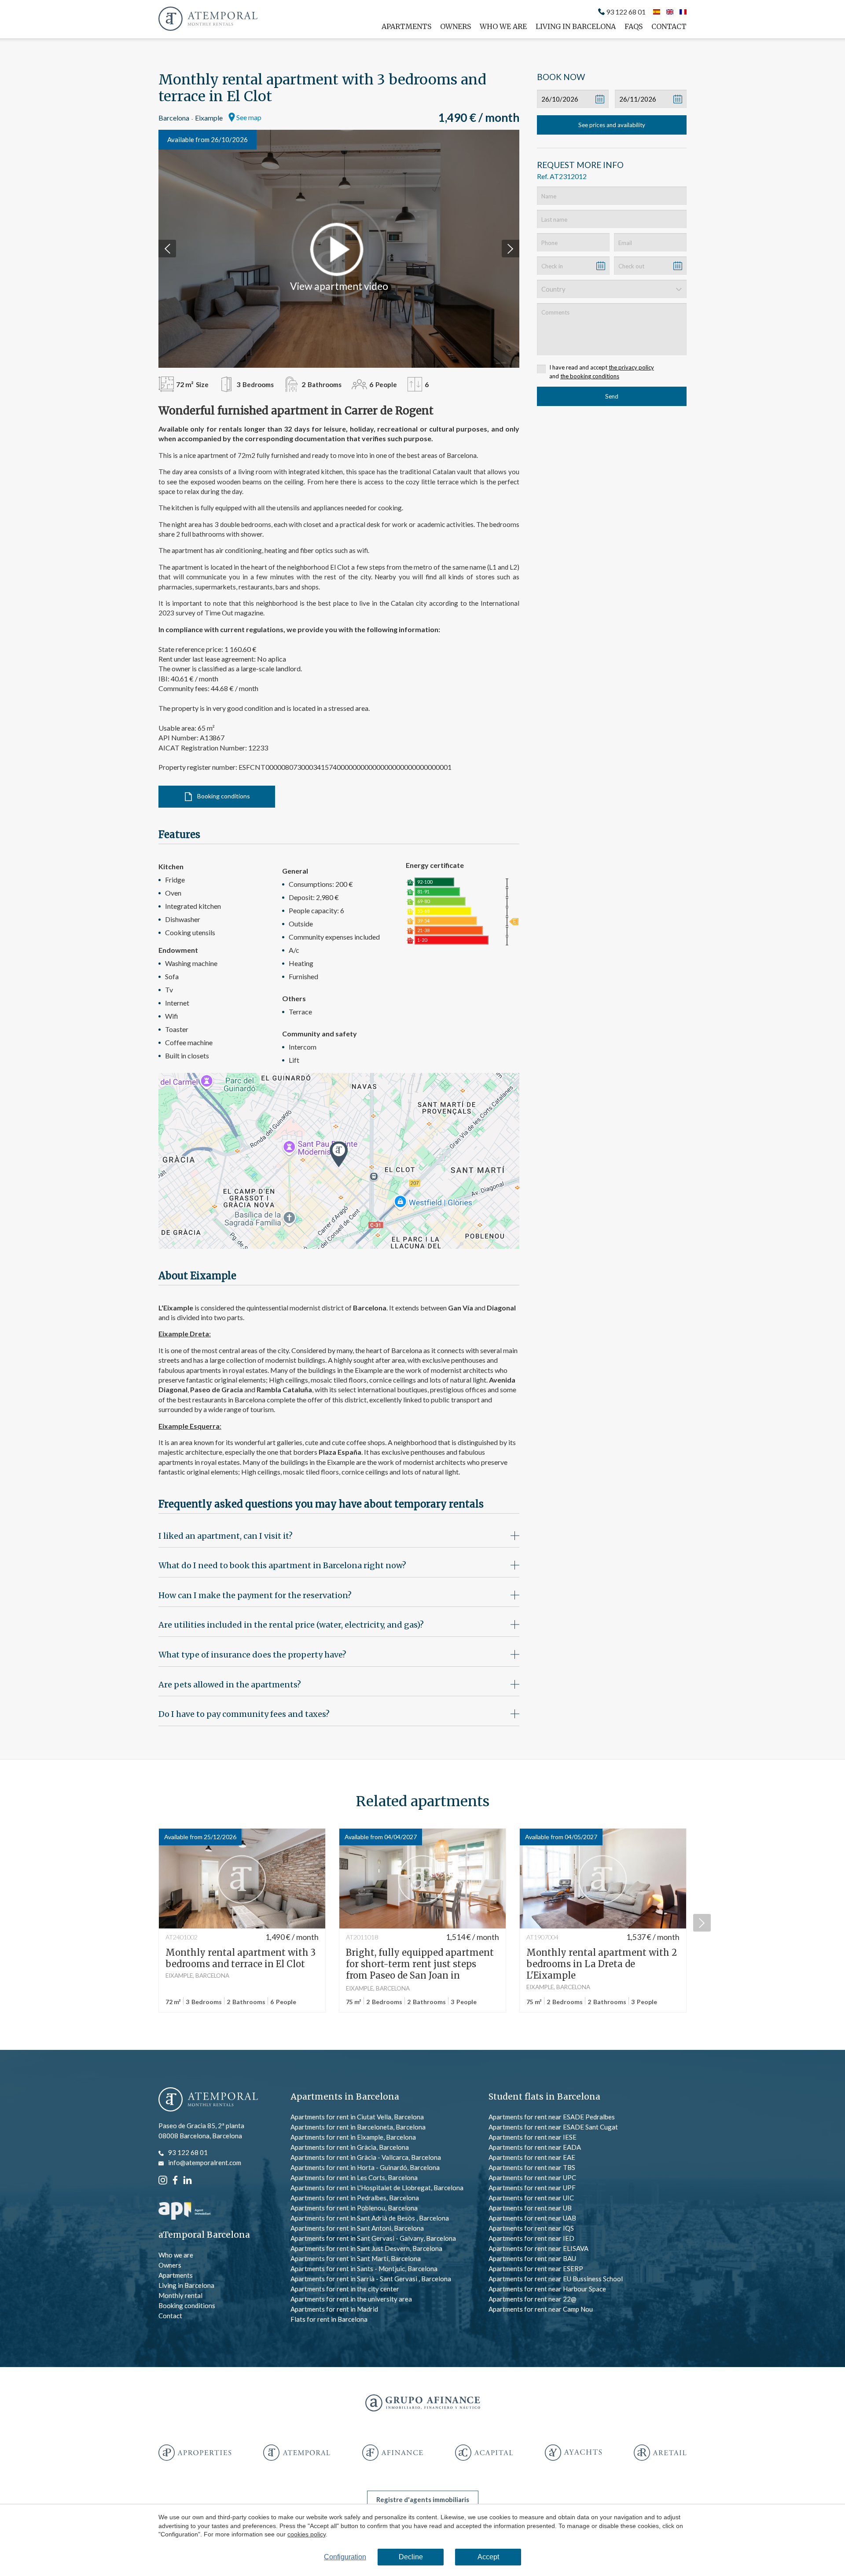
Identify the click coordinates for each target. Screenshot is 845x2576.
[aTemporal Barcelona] (208, 2100)
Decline (411, 2557)
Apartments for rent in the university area (351, 2299)
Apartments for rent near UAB (532, 2218)
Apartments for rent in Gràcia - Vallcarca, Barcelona (366, 2157)
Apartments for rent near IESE (533, 2137)
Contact (669, 26)
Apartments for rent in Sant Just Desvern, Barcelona (366, 2248)
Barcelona (174, 118)
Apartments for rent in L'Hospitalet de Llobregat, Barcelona (377, 2188)
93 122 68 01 (626, 12)
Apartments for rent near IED (531, 2238)
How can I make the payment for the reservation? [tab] (255, 1595)
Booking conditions (224, 796)
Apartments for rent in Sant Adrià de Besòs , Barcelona (370, 2218)
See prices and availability (612, 125)
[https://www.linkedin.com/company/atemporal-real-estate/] (187, 2179)
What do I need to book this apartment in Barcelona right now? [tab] (282, 1565)
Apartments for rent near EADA (535, 2147)
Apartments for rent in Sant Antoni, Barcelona (357, 2228)
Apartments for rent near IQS (531, 2228)
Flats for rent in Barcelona (329, 2319)
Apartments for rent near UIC (531, 2198)
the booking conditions (590, 376)
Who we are (503, 26)
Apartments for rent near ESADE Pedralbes (552, 2117)
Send (612, 396)
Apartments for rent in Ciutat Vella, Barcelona (357, 2117)
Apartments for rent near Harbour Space (547, 2289)
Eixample (209, 118)
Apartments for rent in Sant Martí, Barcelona (356, 2258)
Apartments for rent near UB (530, 2208)
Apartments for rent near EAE (532, 2157)
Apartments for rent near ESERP (536, 2269)
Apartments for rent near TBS (532, 2167)
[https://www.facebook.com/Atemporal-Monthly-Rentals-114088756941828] (175, 2179)
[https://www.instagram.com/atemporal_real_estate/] (163, 2179)
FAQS (634, 26)
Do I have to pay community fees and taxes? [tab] (244, 1714)
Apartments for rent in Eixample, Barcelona (353, 2137)
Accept (488, 2557)
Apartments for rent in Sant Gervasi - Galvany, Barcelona (373, 2238)
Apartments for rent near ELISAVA (538, 2248)
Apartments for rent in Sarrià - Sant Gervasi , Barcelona (371, 2279)
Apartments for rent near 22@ (533, 2299)
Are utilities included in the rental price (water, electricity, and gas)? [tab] (291, 1625)
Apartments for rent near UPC (532, 2177)
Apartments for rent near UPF (532, 2188)
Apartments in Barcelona (345, 2097)
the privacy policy (631, 367)
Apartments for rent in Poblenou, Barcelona (354, 2208)
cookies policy (307, 2534)
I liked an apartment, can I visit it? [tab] (226, 1536)
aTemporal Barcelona (204, 2235)
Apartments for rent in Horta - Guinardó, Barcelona (365, 2167)
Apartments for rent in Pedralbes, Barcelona (355, 2198)
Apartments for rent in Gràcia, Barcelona (350, 2147)
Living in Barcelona (576, 26)
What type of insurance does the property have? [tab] (252, 1655)
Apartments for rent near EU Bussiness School (556, 2279)
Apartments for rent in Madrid (334, 2309)
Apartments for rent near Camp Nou (541, 2309)
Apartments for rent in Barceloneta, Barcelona (358, 2127)
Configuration (345, 2557)
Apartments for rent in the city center (345, 2289)
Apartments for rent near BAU (532, 2258)
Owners (456, 26)
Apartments (406, 26)
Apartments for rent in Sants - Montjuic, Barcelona (364, 2269)
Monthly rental (180, 2295)
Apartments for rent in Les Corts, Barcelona (354, 2177)
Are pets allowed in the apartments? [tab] (230, 1685)
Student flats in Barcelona (544, 2097)
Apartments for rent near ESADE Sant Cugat (553, 2127)
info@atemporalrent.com (205, 2163)
